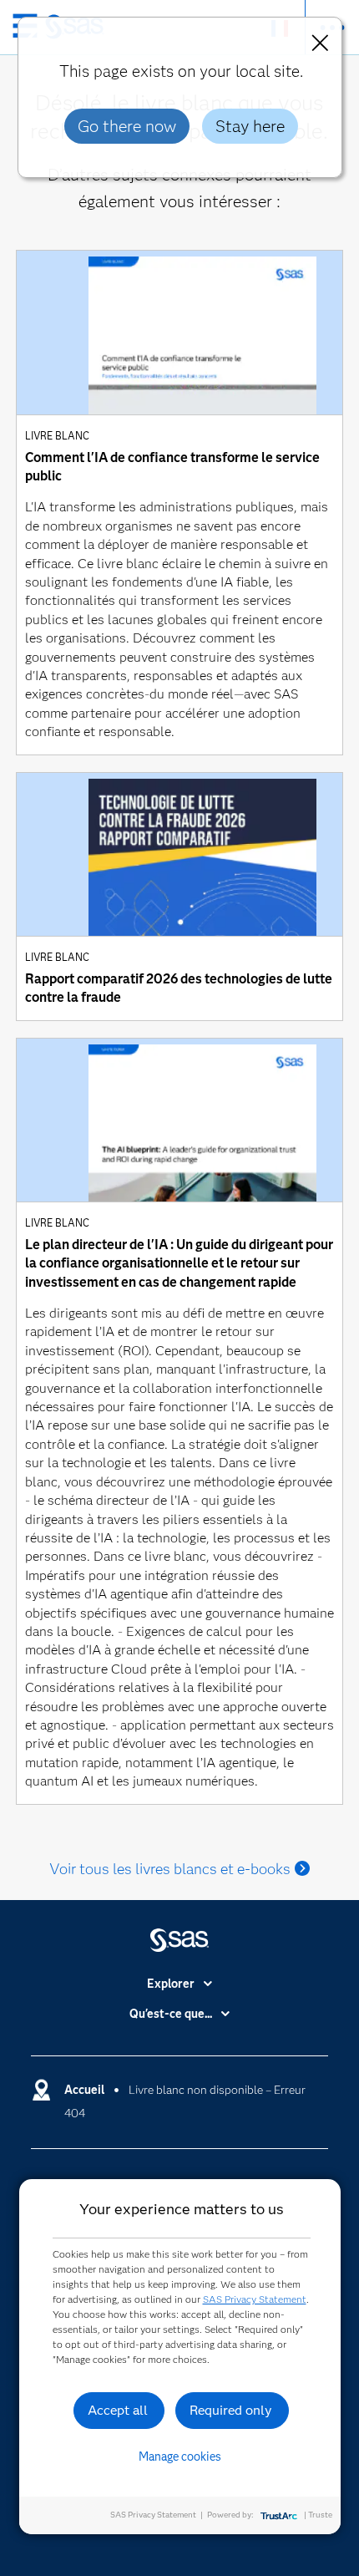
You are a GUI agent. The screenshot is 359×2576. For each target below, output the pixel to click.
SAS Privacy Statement (255, 2299)
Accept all (118, 2410)
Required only (231, 2410)
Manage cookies (180, 2457)
